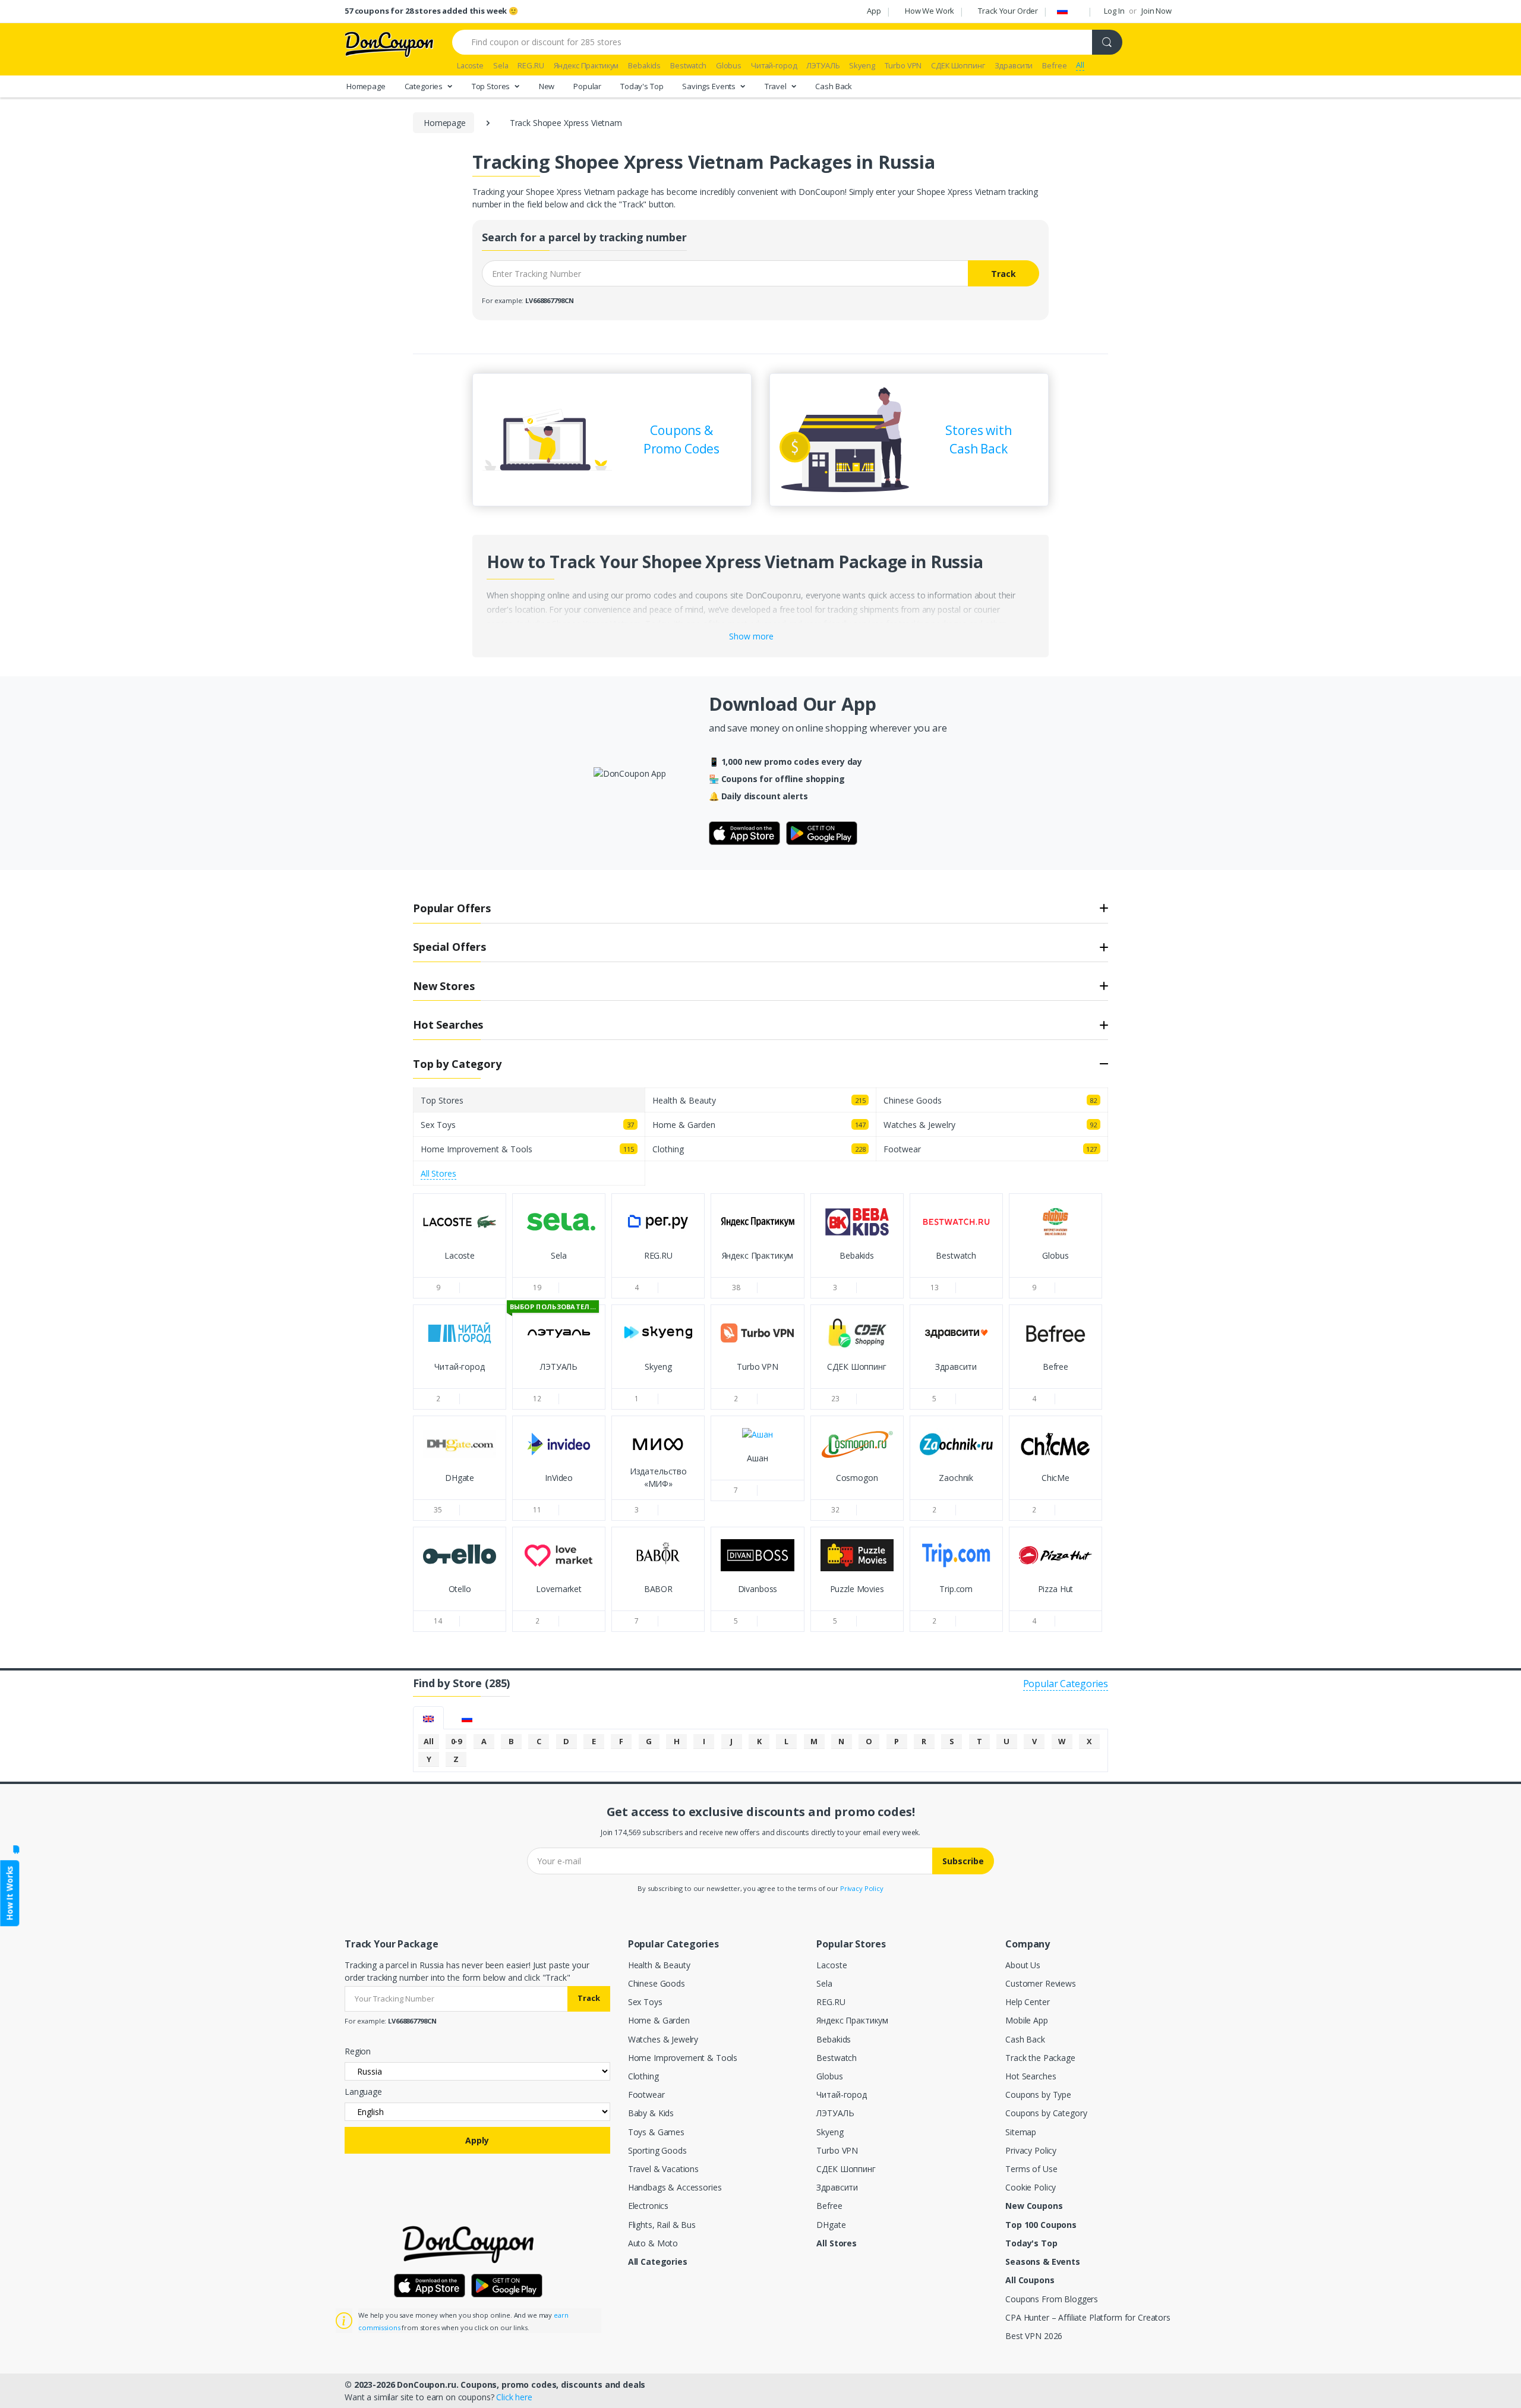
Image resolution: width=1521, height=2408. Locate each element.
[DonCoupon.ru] (389, 43)
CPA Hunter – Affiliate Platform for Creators (1088, 2317)
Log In (1114, 11)
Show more (751, 636)
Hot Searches (1031, 2076)
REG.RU (831, 2002)
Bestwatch (837, 2058)
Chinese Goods (657, 1983)
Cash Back (834, 86)
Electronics (648, 2206)
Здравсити (837, 2187)
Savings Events (710, 86)
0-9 (457, 1741)
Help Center (1027, 2002)
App (874, 11)
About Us (1023, 1965)
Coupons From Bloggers (1052, 2299)
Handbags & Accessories (675, 2187)
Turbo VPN (837, 2150)
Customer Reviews (1041, 1983)
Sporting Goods (657, 2150)
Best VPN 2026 (1034, 2336)
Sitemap (1021, 2132)
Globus (829, 2076)
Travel (777, 86)
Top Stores (492, 86)
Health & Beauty (659, 1965)
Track (1004, 274)
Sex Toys (645, 2002)
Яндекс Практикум (852, 2020)
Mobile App (1027, 2020)
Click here (514, 2397)
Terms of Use (1031, 2169)
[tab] (428, 1718)
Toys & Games (656, 2132)
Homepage (366, 86)
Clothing (643, 2076)
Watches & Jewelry (663, 2039)
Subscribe (963, 1861)
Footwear (646, 2095)
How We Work (930, 11)
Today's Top (642, 86)
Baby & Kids (651, 2113)
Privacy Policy (862, 1888)
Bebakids (834, 2039)
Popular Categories (1066, 1684)
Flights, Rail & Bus (662, 2225)
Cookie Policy (1031, 2187)
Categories (425, 86)
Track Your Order (1008, 11)
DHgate (831, 2225)
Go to (460, 1266)
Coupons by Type (1038, 2095)
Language (363, 2092)
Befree (829, 2206)
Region (358, 2051)
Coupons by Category (1046, 2113)
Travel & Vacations (663, 2169)
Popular (587, 86)
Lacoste (831, 1965)
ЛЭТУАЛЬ (835, 2113)
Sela (824, 1983)
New (547, 86)
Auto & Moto (653, 2243)
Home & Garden (659, 2020)
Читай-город (841, 2095)
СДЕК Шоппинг (846, 2169)
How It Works (9, 1893)
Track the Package (1040, 2058)
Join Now (1156, 11)
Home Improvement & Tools (683, 2058)
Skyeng (830, 2132)
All (429, 1741)
